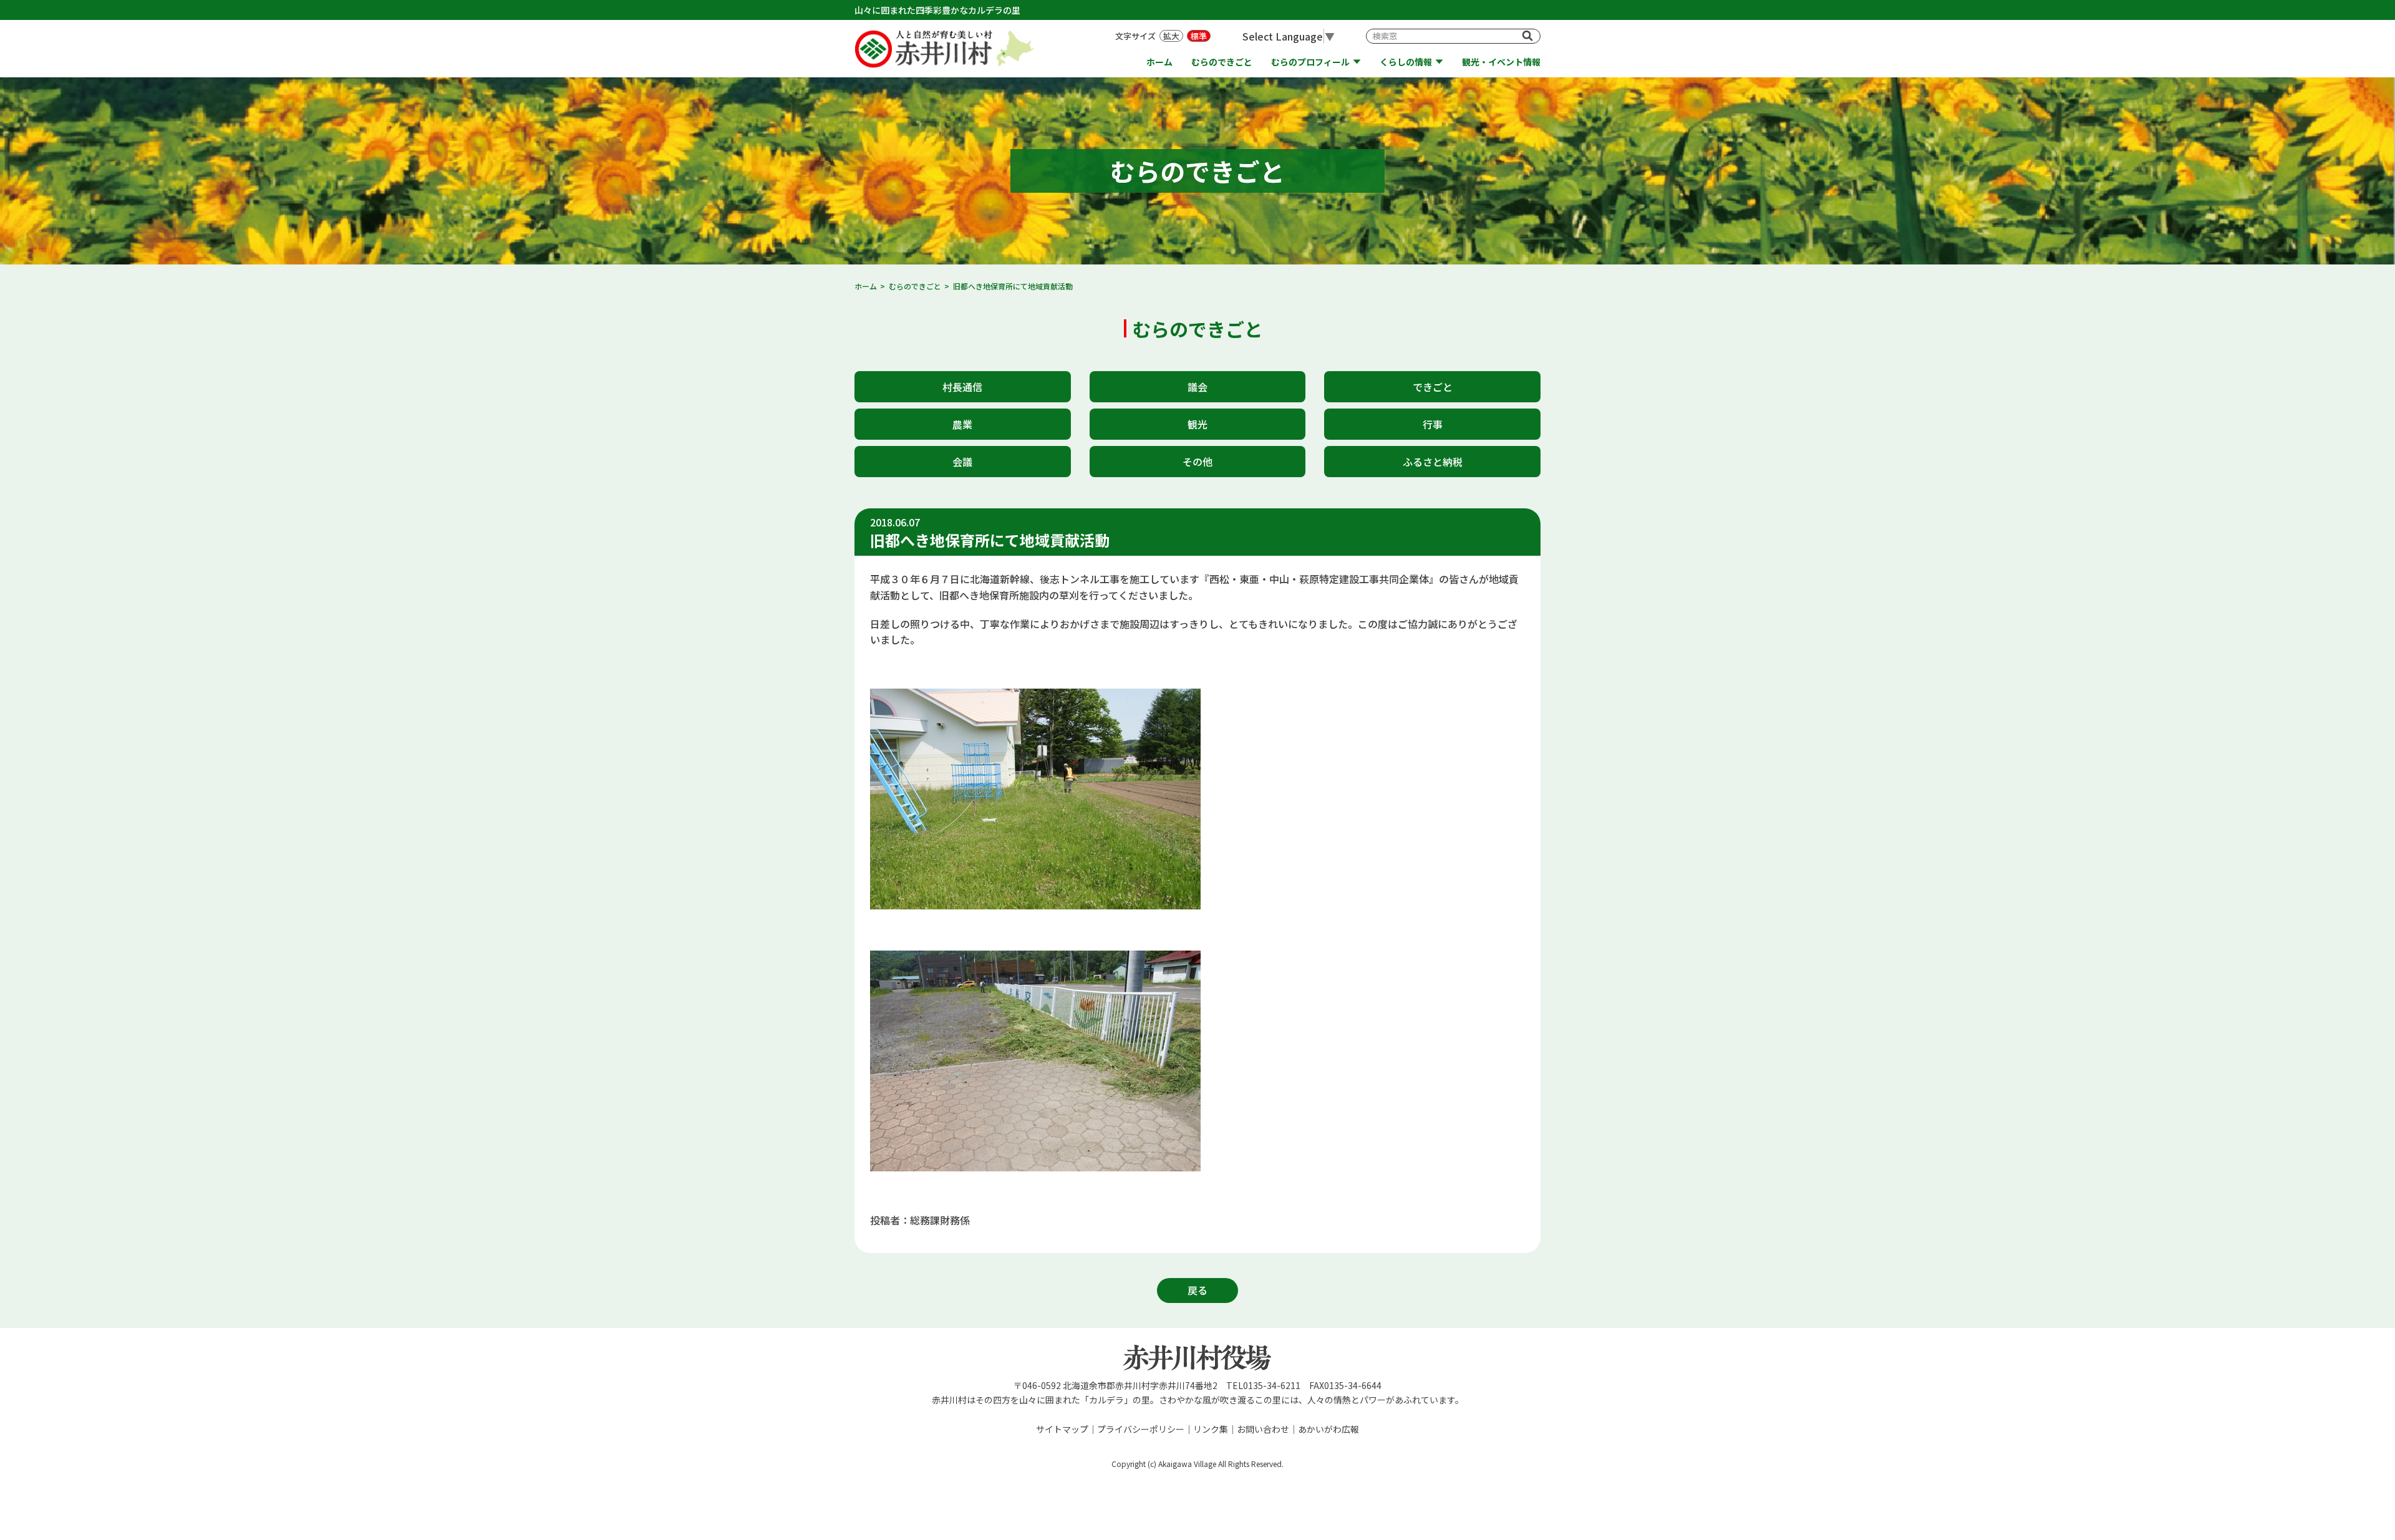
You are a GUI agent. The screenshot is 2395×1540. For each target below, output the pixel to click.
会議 (962, 462)
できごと (1433, 387)
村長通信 (962, 387)
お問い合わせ (1263, 1429)
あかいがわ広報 (1328, 1429)
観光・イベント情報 (1501, 62)
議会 (1197, 387)
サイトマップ (1062, 1429)
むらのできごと (1222, 62)
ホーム (1159, 62)
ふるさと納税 (1433, 462)
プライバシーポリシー (1141, 1429)
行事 (1433, 424)
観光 (1197, 424)
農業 (962, 424)
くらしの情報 (1406, 62)
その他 (1197, 462)
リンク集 (1211, 1429)
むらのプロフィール (1310, 62)
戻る (1197, 1290)
